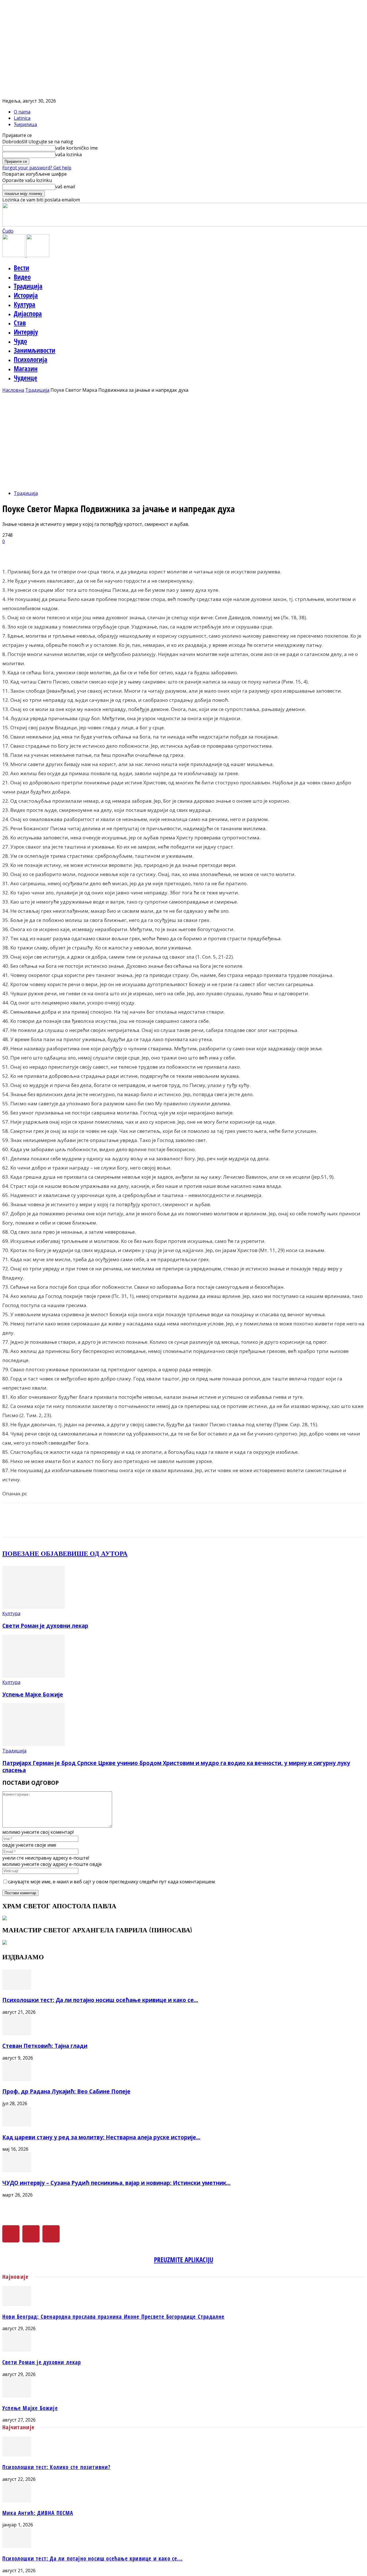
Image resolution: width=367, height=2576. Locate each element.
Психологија (31, 359)
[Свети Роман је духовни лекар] (34, 1607)
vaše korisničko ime (77, 148)
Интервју (26, 332)
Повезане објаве (35, 1553)
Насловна (13, 390)
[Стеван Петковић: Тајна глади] (17, 2034)
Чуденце (26, 378)
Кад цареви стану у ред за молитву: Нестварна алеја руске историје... (101, 2137)
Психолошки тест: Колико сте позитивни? (56, 2467)
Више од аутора (97, 1553)
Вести (22, 268)
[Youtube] (51, 2234)
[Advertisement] (183, 436)
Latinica (22, 118)
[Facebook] (11, 2234)
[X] (31, 2234)
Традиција (28, 286)
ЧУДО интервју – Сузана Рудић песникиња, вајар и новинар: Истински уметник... (116, 2183)
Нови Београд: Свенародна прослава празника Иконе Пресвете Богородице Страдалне (114, 2317)
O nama (22, 112)
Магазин (26, 369)
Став (20, 323)
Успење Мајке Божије (33, 1694)
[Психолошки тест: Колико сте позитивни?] (17, 2455)
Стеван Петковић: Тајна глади (45, 2046)
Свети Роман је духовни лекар (45, 1626)
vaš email (65, 187)
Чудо (20, 341)
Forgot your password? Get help (37, 168)
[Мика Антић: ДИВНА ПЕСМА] (17, 2501)
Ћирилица (25, 124)
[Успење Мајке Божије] (34, 1676)
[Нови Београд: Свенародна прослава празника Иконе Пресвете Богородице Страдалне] (17, 2304)
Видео (22, 277)
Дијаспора (28, 314)
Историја (26, 295)
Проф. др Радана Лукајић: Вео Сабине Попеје (66, 2091)
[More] (147, 551)
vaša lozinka (69, 154)
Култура (25, 304)
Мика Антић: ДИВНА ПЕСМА (38, 2513)
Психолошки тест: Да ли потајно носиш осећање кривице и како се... (100, 2000)
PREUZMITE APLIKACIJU (184, 2260)
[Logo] (14, 255)
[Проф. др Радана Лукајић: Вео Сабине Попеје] (17, 2079)
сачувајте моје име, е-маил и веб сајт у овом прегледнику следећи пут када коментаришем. (112, 1882)
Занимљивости (35, 350)
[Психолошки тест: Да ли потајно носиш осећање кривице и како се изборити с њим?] (17, 1988)
